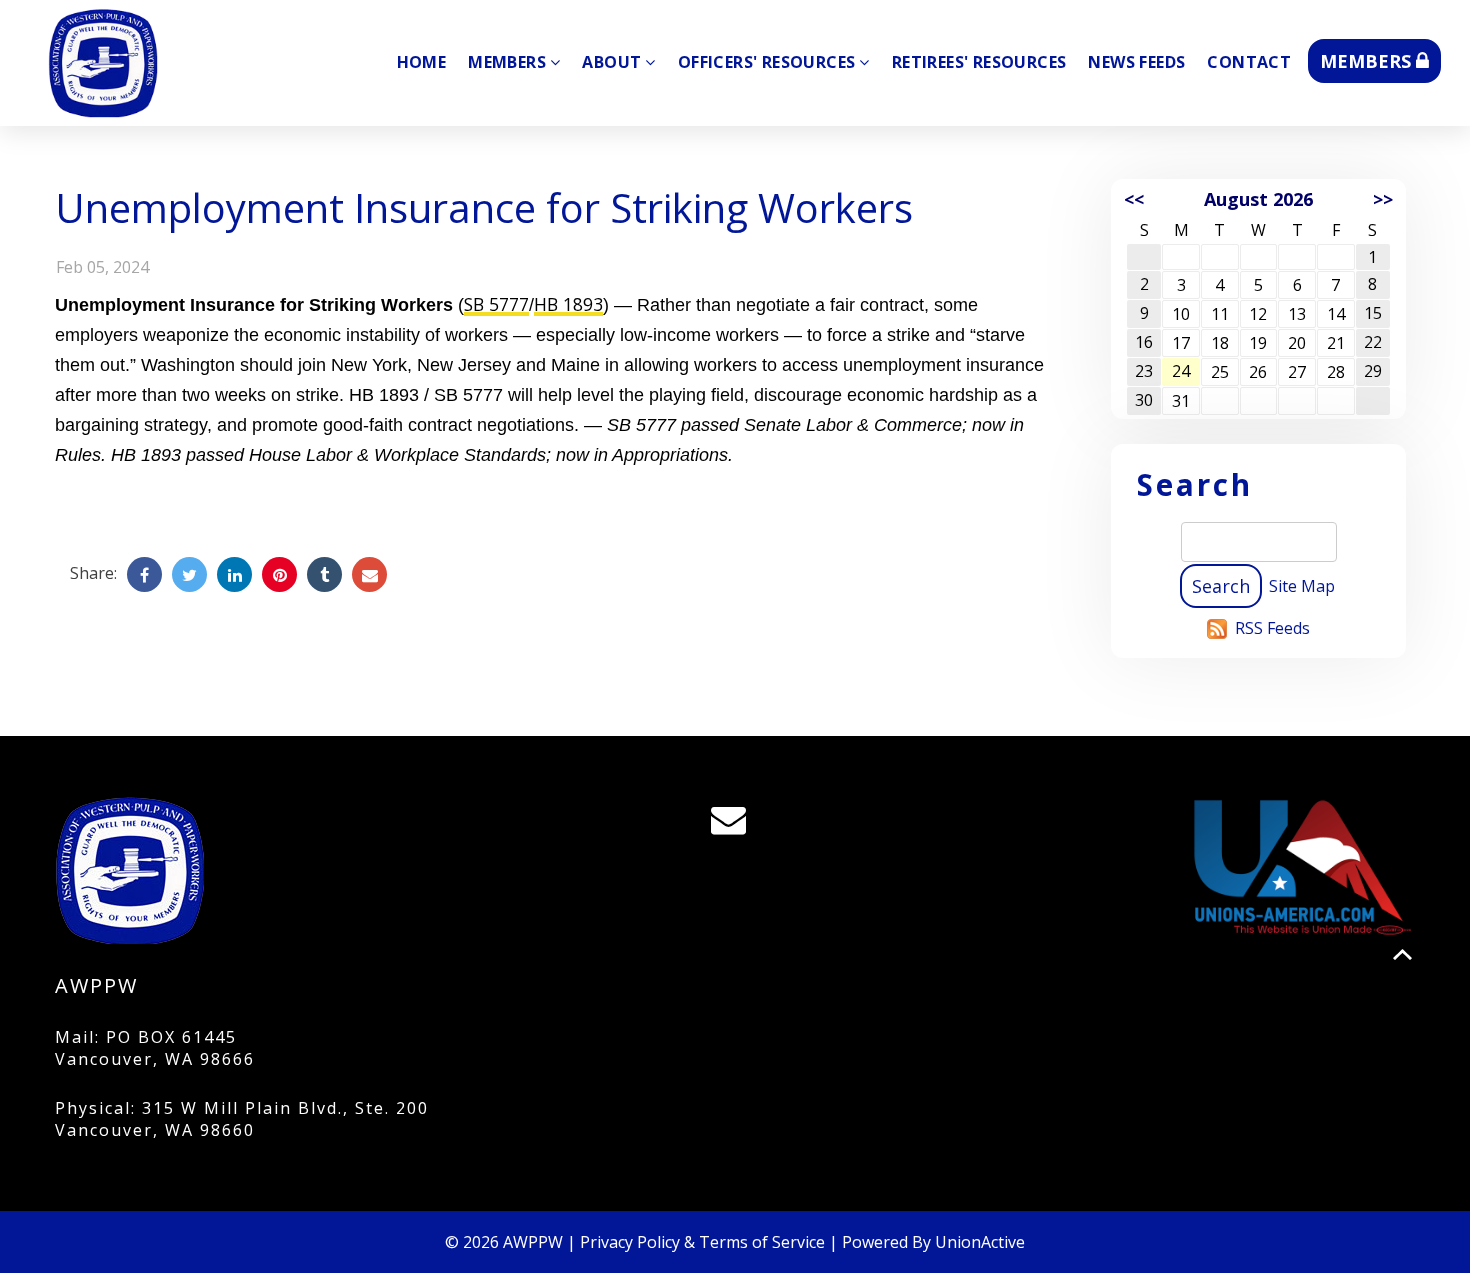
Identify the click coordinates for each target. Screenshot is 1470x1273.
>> (1383, 199)
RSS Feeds (1272, 628)
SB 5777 (496, 304)
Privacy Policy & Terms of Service (702, 1242)
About (611, 62)
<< (1134, 199)
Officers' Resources (767, 62)
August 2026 (1258, 199)
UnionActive (980, 1242)
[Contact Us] (735, 824)
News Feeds (1136, 62)
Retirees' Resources (979, 62)
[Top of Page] (1402, 954)
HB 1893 (568, 304)
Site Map (1302, 586)
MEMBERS (1368, 61)
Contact (1249, 62)
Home (422, 62)
